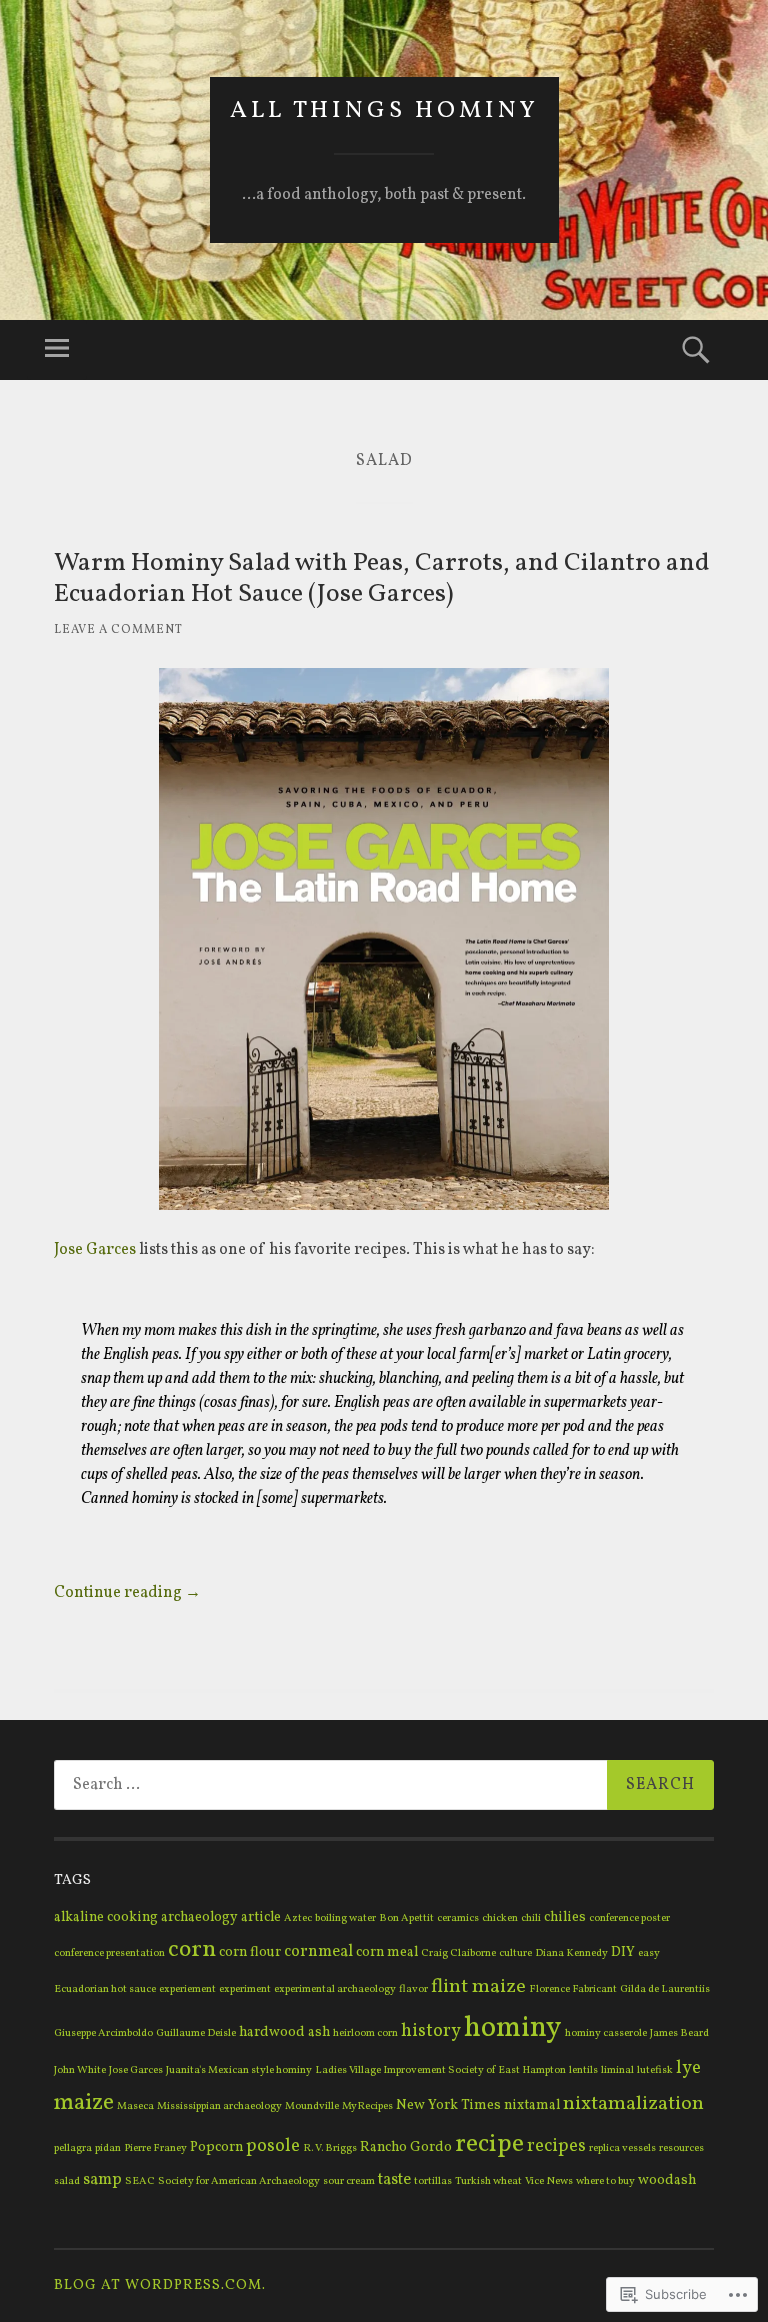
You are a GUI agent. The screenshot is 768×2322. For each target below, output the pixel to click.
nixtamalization (633, 2104)
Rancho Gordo (406, 2147)
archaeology (199, 1917)
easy (649, 1953)
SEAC (140, 2181)
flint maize (478, 1987)
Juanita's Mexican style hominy (239, 2070)
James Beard (679, 2033)
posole (273, 2146)
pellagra (73, 2148)
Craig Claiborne (458, 1953)
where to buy (605, 2181)
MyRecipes (367, 2106)
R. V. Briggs (330, 2148)
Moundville (312, 2106)
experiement (187, 1989)
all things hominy (384, 111)
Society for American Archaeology (239, 2181)
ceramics (458, 1918)
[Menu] (57, 350)
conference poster (629, 1918)
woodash (667, 2180)
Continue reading (127, 1593)
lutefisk (655, 2070)
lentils (583, 2070)
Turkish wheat (488, 2181)
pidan (108, 2148)
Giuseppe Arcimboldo (103, 2033)
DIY (623, 1952)
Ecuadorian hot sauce (105, 1989)
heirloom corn (365, 2033)
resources (681, 2148)
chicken (500, 1918)
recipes (556, 2146)
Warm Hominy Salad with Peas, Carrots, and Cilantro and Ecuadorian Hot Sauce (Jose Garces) (382, 578)
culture (515, 1953)
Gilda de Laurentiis (665, 1989)
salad (67, 2181)
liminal (617, 2070)
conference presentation (109, 1953)
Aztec (298, 1918)
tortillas (433, 2181)
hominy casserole (606, 2033)
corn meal (387, 1952)
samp (102, 2180)
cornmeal (318, 1952)
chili (531, 1918)
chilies (565, 1917)
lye (688, 2068)
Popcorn (216, 2147)
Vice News (549, 2181)
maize (84, 2103)
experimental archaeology (335, 1989)
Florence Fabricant (573, 1989)
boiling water (345, 1918)
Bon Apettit (406, 1918)
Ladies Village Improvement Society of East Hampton (440, 2070)
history (431, 2031)
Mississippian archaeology (219, 2106)
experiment (245, 1989)
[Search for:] (384, 1785)
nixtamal (532, 2105)
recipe (489, 2144)
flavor (413, 1989)
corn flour (250, 1952)
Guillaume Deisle (196, 2033)
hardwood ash (284, 2032)
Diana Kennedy (571, 1953)
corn (192, 1950)
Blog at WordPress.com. (160, 2285)
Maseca (135, 2106)
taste (394, 2180)
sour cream (349, 2181)
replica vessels (622, 2148)
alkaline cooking (106, 1917)
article (261, 1917)
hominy (513, 2028)
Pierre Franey (155, 2148)
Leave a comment (118, 630)
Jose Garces (95, 1250)
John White (80, 2070)
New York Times (448, 2105)
